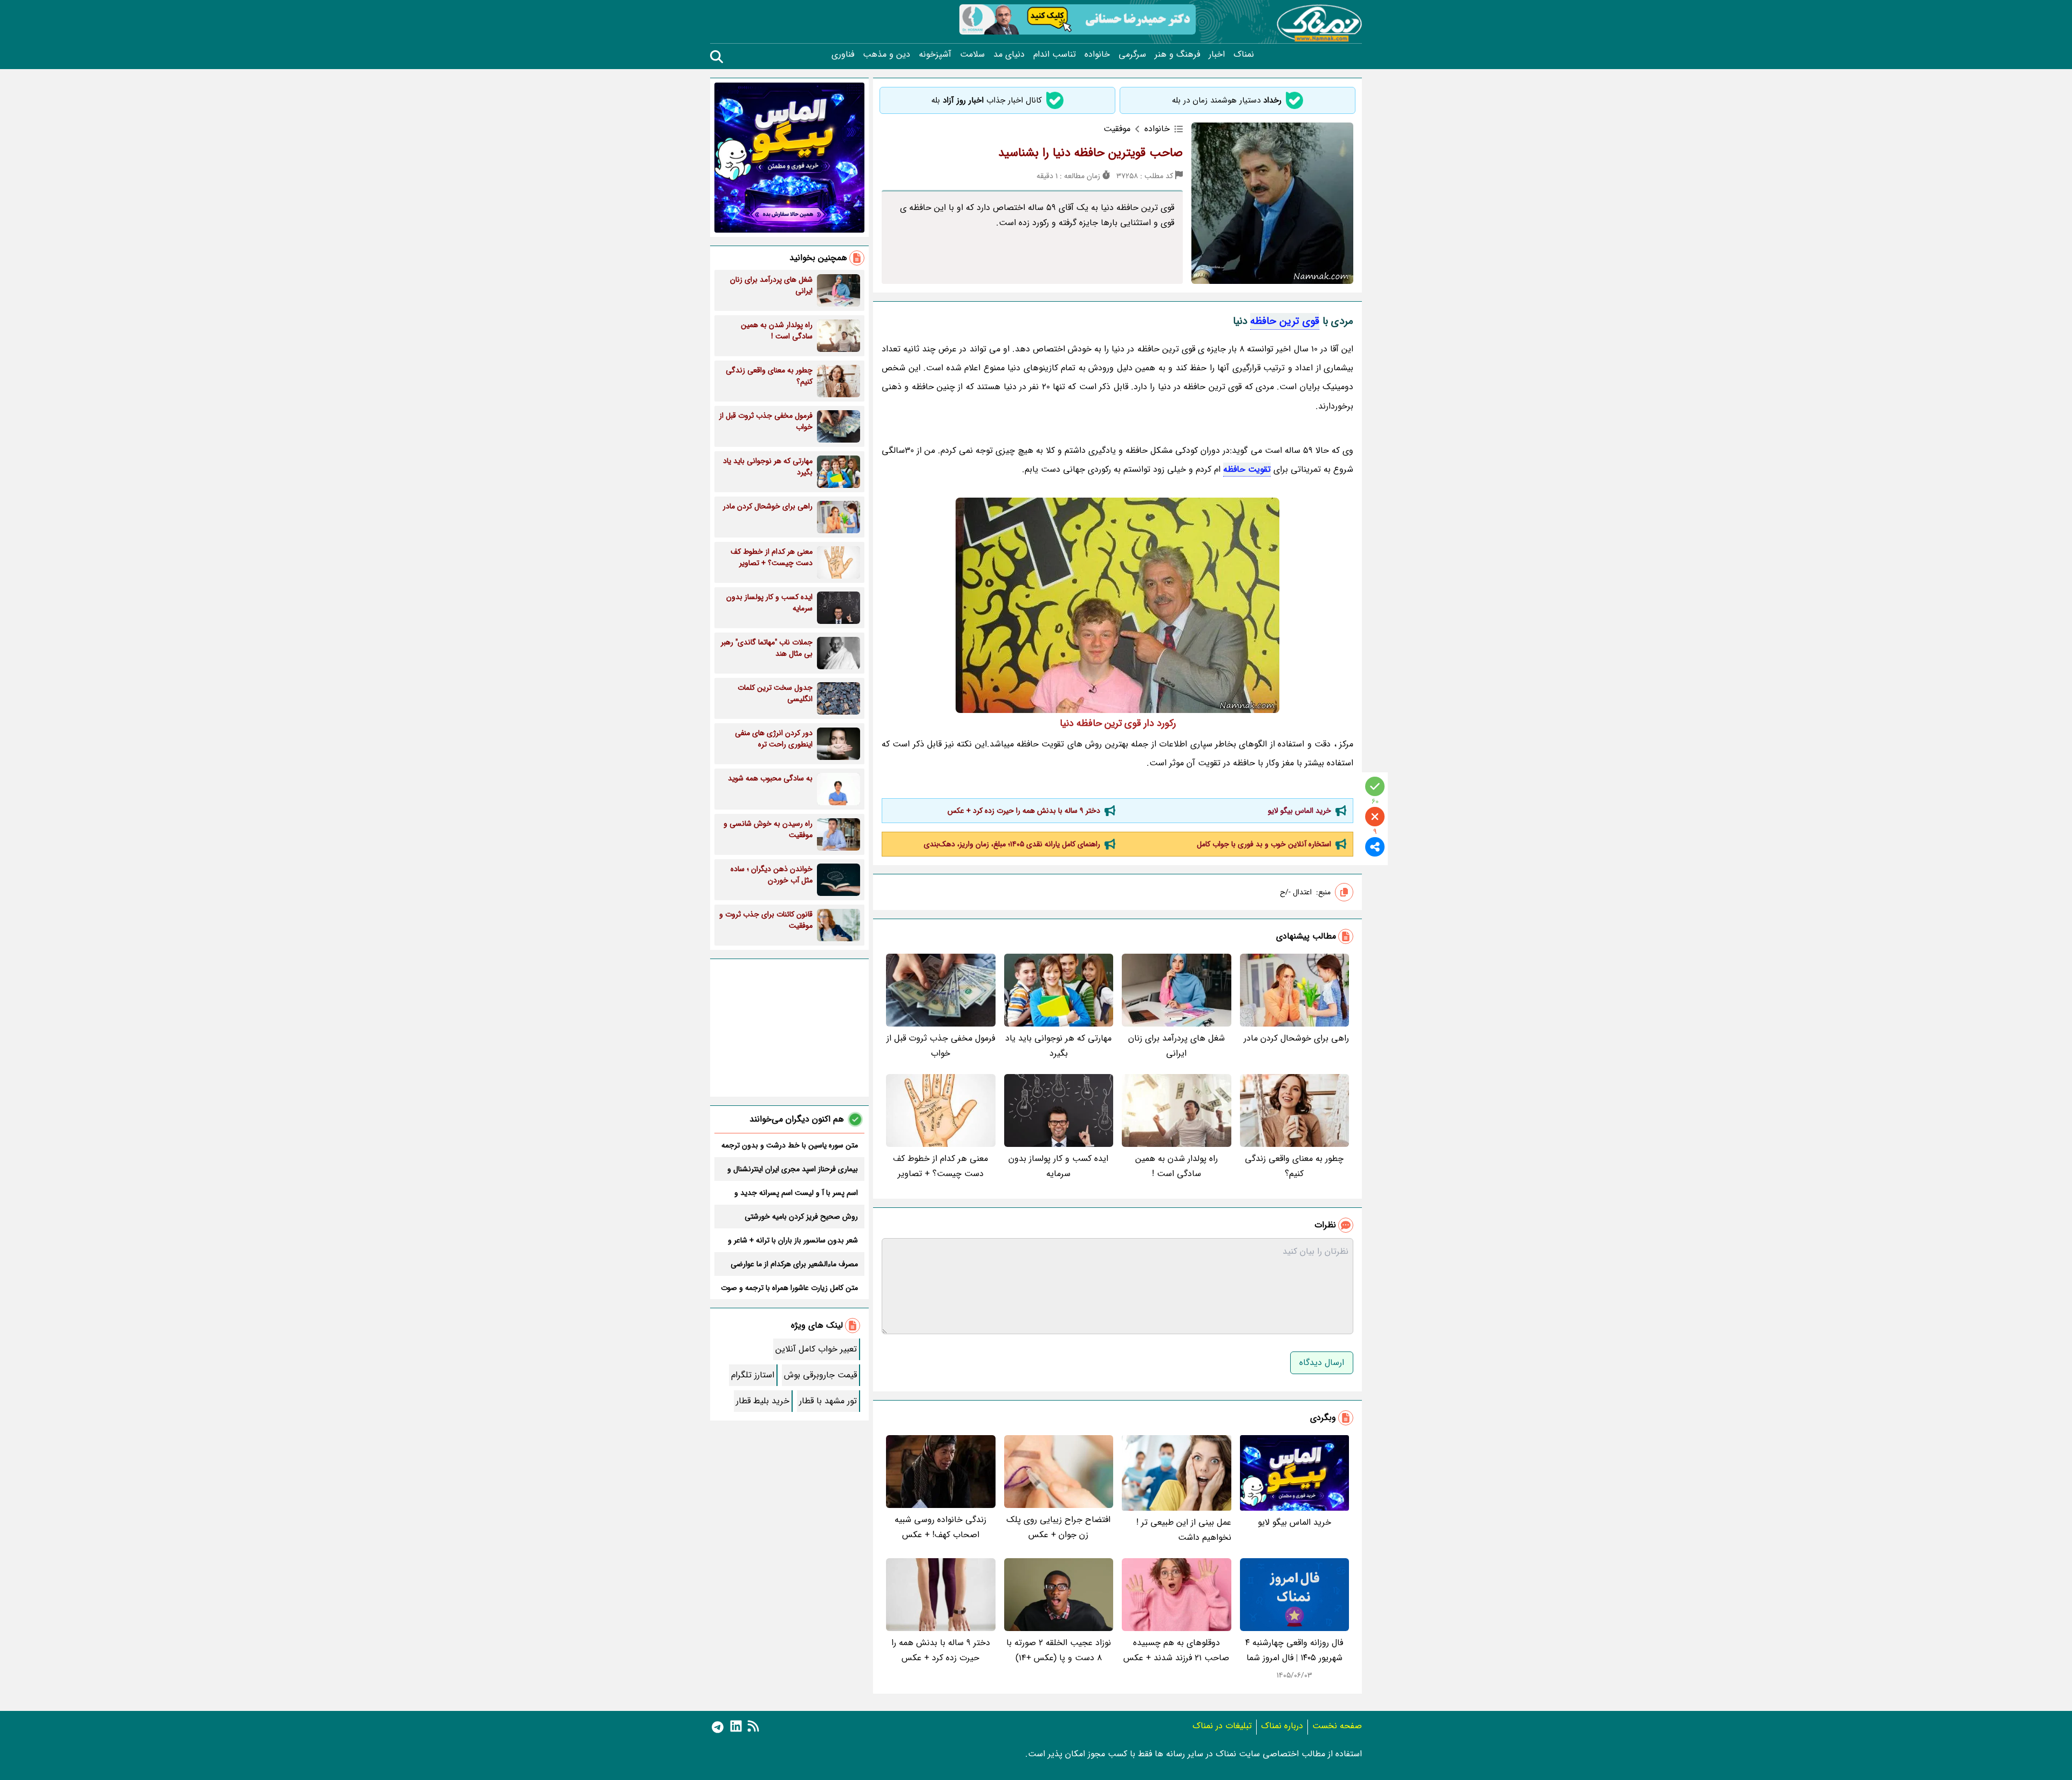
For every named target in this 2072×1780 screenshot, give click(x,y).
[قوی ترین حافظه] (1117, 605)
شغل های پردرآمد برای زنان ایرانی (1177, 1046)
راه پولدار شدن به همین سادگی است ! (1177, 1166)
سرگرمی (1132, 55)
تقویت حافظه (1247, 469)
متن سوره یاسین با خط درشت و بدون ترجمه (790, 1145)
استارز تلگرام (753, 1375)
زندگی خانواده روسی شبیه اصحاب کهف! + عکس (940, 1527)
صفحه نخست (1337, 1726)
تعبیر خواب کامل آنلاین (816, 1349)
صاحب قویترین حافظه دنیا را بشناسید (1090, 153)
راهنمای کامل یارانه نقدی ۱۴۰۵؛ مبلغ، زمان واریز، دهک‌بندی (1012, 844)
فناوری (843, 55)
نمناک (1244, 55)
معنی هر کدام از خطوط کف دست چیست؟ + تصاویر (940, 1166)
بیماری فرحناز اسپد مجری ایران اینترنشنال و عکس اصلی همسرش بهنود (793, 1169)
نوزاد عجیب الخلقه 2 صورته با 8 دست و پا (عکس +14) (1059, 1650)
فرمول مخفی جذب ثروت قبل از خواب (941, 1046)
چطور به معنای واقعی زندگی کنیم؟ (1294, 1166)
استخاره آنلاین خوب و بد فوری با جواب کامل (1264, 844)
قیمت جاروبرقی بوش (820, 1375)
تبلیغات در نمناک (1222, 1726)
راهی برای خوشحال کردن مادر (1296, 1038)
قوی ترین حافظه (1285, 321)
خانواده (1097, 55)
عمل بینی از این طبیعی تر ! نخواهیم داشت (1184, 1530)
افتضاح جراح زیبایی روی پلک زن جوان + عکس (1058, 1527)
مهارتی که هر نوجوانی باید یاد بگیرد (1058, 1046)
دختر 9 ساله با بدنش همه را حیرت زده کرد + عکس (1024, 811)
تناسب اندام (1055, 55)
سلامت (972, 55)
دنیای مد (1009, 55)
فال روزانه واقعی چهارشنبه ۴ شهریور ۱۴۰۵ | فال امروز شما (1294, 1650)
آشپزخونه (935, 55)
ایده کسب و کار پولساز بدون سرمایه (1058, 1166)
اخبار (1217, 55)
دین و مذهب (887, 55)
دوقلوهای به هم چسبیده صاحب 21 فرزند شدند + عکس (1176, 1650)
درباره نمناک (1282, 1726)
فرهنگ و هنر (1177, 55)
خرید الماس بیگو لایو (1300, 811)
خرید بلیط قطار (763, 1401)
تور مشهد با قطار (828, 1401)
